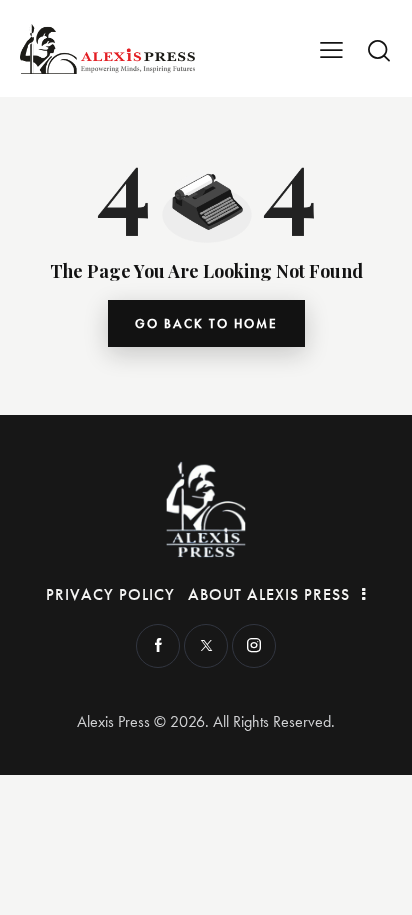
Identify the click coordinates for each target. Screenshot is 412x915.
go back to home (206, 323)
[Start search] (379, 50)
